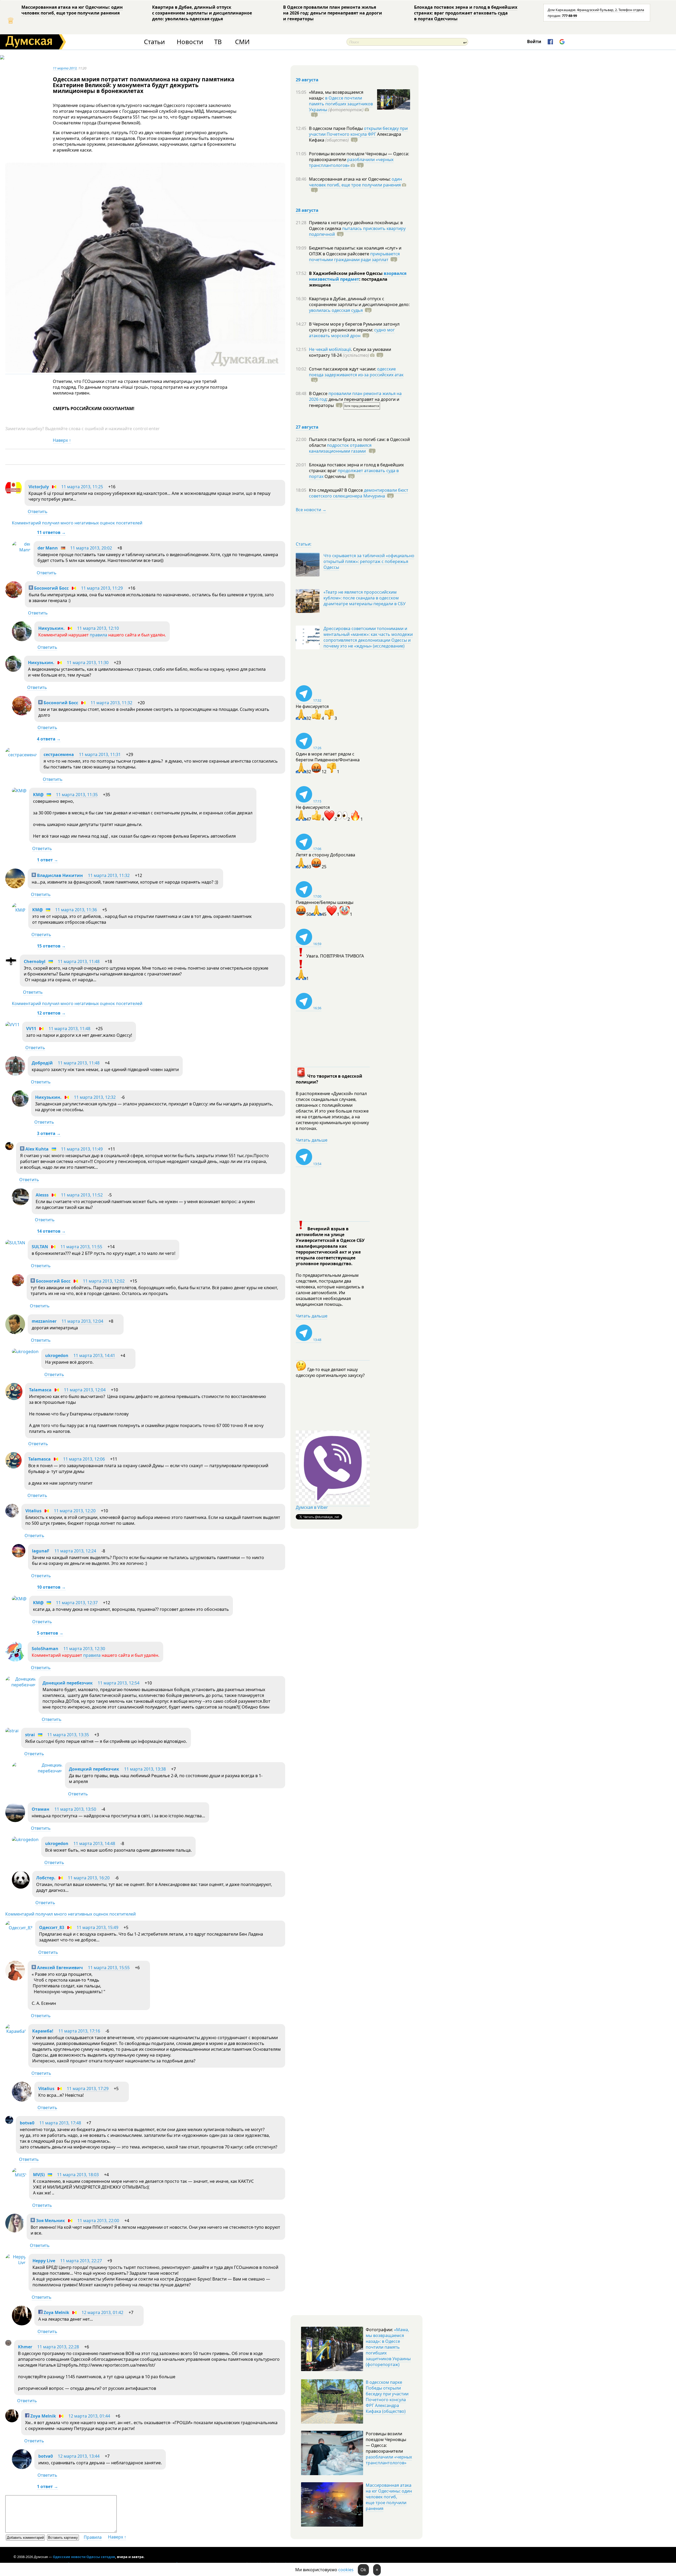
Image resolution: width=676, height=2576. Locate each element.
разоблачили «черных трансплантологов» (351, 162)
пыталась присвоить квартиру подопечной (357, 231)
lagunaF (41, 1551)
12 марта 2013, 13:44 (79, 2456)
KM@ (38, 795)
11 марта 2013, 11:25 (82, 487)
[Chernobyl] (11, 965)
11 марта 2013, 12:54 (119, 1683)
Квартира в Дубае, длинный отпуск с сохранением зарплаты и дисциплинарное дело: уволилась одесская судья (202, 13)
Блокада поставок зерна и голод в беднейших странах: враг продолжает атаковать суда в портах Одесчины (466, 13)
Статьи (154, 42)
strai (30, 1735)
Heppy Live (44, 2261)
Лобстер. (46, 1878)
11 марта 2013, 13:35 (68, 1735)
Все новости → (311, 510)
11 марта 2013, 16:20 (89, 1878)
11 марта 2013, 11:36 (76, 910)
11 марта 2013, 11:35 (77, 795)
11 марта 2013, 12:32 (95, 1097)
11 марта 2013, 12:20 (75, 1511)
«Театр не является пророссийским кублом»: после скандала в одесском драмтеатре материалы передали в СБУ (365, 598)
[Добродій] (15, 1074)
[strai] (12, 1731)
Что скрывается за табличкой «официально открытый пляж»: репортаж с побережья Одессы (369, 561)
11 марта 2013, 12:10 (98, 628)
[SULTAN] (15, 1243)
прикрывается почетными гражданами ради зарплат (354, 257)
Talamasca (40, 1390)
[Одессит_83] (19, 1928)
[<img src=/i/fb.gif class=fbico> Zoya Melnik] (22, 2324)
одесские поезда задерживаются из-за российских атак (356, 372)
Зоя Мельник (50, 2221)
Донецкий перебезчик (68, 1683)
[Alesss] (20, 1204)
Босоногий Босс (51, 588)
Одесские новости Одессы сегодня (84, 2557)
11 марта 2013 (65, 68)
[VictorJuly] (14, 495)
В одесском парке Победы (336, 128)
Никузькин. (51, 628)
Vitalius (33, 1511)
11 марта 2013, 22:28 (58, 2347)
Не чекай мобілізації (330, 349)
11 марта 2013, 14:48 (94, 1843)
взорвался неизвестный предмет (358, 276)
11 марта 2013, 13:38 (145, 1769)
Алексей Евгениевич (59, 1968)
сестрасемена (59, 754)
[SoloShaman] (15, 1660)
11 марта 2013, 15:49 (97, 1927)
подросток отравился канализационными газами (340, 448)
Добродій (42, 1063)
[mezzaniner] (15, 1332)
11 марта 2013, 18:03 (78, 2175)
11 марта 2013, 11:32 (111, 703)
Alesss (42, 1195)
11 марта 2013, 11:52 (82, 1195)
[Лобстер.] (21, 1887)
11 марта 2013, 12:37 (77, 1603)
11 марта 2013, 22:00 (98, 2221)
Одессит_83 (52, 1927)
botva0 (27, 2123)
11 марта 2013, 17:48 (60, 2123)
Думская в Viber (312, 1507)
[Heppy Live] (16, 2263)
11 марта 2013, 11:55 (81, 1247)
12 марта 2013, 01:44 (89, 2416)
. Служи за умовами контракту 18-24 (350, 352)
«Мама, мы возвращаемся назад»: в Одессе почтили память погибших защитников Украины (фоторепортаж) (388, 2347)
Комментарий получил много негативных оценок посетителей (77, 523)
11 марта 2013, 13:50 (75, 1809)
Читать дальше (312, 1140)
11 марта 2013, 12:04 (82, 1321)
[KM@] (19, 791)
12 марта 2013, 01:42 (102, 2312)
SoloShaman (45, 1649)
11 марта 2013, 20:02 (91, 548)
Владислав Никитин (59, 875)
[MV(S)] (19, 2175)
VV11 (31, 1029)
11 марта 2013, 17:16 (79, 2031)
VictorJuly (39, 487)
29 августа (307, 80)
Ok (363, 2570)
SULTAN (40, 1247)
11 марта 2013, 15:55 (109, 1968)
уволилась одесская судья (336, 310)
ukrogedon (57, 1355)
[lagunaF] (19, 1556)
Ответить (38, 512)
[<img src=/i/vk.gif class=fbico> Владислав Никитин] (15, 887)
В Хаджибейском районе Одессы (346, 273)
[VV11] (12, 1025)
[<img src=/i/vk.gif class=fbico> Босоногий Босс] (14, 597)
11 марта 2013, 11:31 (100, 754)
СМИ (242, 42)
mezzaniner (44, 1321)
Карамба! (43, 2031)
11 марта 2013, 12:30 (84, 1649)
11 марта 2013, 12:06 (84, 1459)
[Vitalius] (12, 1516)
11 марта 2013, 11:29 (102, 588)
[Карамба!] (15, 2031)
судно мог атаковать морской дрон (352, 333)
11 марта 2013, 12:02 (104, 1281)
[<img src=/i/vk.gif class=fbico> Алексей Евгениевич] (15, 1979)
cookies (346, 2570)
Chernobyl (35, 961)
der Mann (48, 548)
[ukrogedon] (25, 1352)
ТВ (218, 42)
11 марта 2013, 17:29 (88, 2089)
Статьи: (304, 544)
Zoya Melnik (56, 2312)
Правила (93, 2537)
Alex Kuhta (36, 1149)
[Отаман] (15, 1820)
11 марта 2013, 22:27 (81, 2261)
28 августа (307, 210)
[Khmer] (8, 2344)
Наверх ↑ (62, 440)
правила (98, 635)
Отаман (41, 1809)
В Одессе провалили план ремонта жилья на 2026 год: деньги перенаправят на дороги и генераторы (333, 13)
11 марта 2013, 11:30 (88, 663)
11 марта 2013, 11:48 (79, 961)
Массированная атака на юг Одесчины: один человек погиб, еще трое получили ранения (72, 10)
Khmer (26, 2347)
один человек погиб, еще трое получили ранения (355, 182)
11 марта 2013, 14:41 (94, 1355)
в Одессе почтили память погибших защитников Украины (341, 104)
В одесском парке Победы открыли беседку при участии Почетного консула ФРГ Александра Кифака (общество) (387, 2397)
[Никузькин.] (22, 640)
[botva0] (9, 2122)
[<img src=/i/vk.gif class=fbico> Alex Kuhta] (9, 1148)
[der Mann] (21, 550)
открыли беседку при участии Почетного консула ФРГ (358, 131)
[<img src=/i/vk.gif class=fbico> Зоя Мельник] (15, 2231)
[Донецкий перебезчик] (21, 1685)
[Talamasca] (14, 1399)
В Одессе (319, 393)
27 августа (307, 427)
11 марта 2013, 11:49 (82, 1149)
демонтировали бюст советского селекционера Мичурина (359, 493)
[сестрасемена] (21, 755)
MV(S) (39, 2175)
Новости (190, 42)
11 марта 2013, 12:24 (75, 1551)
